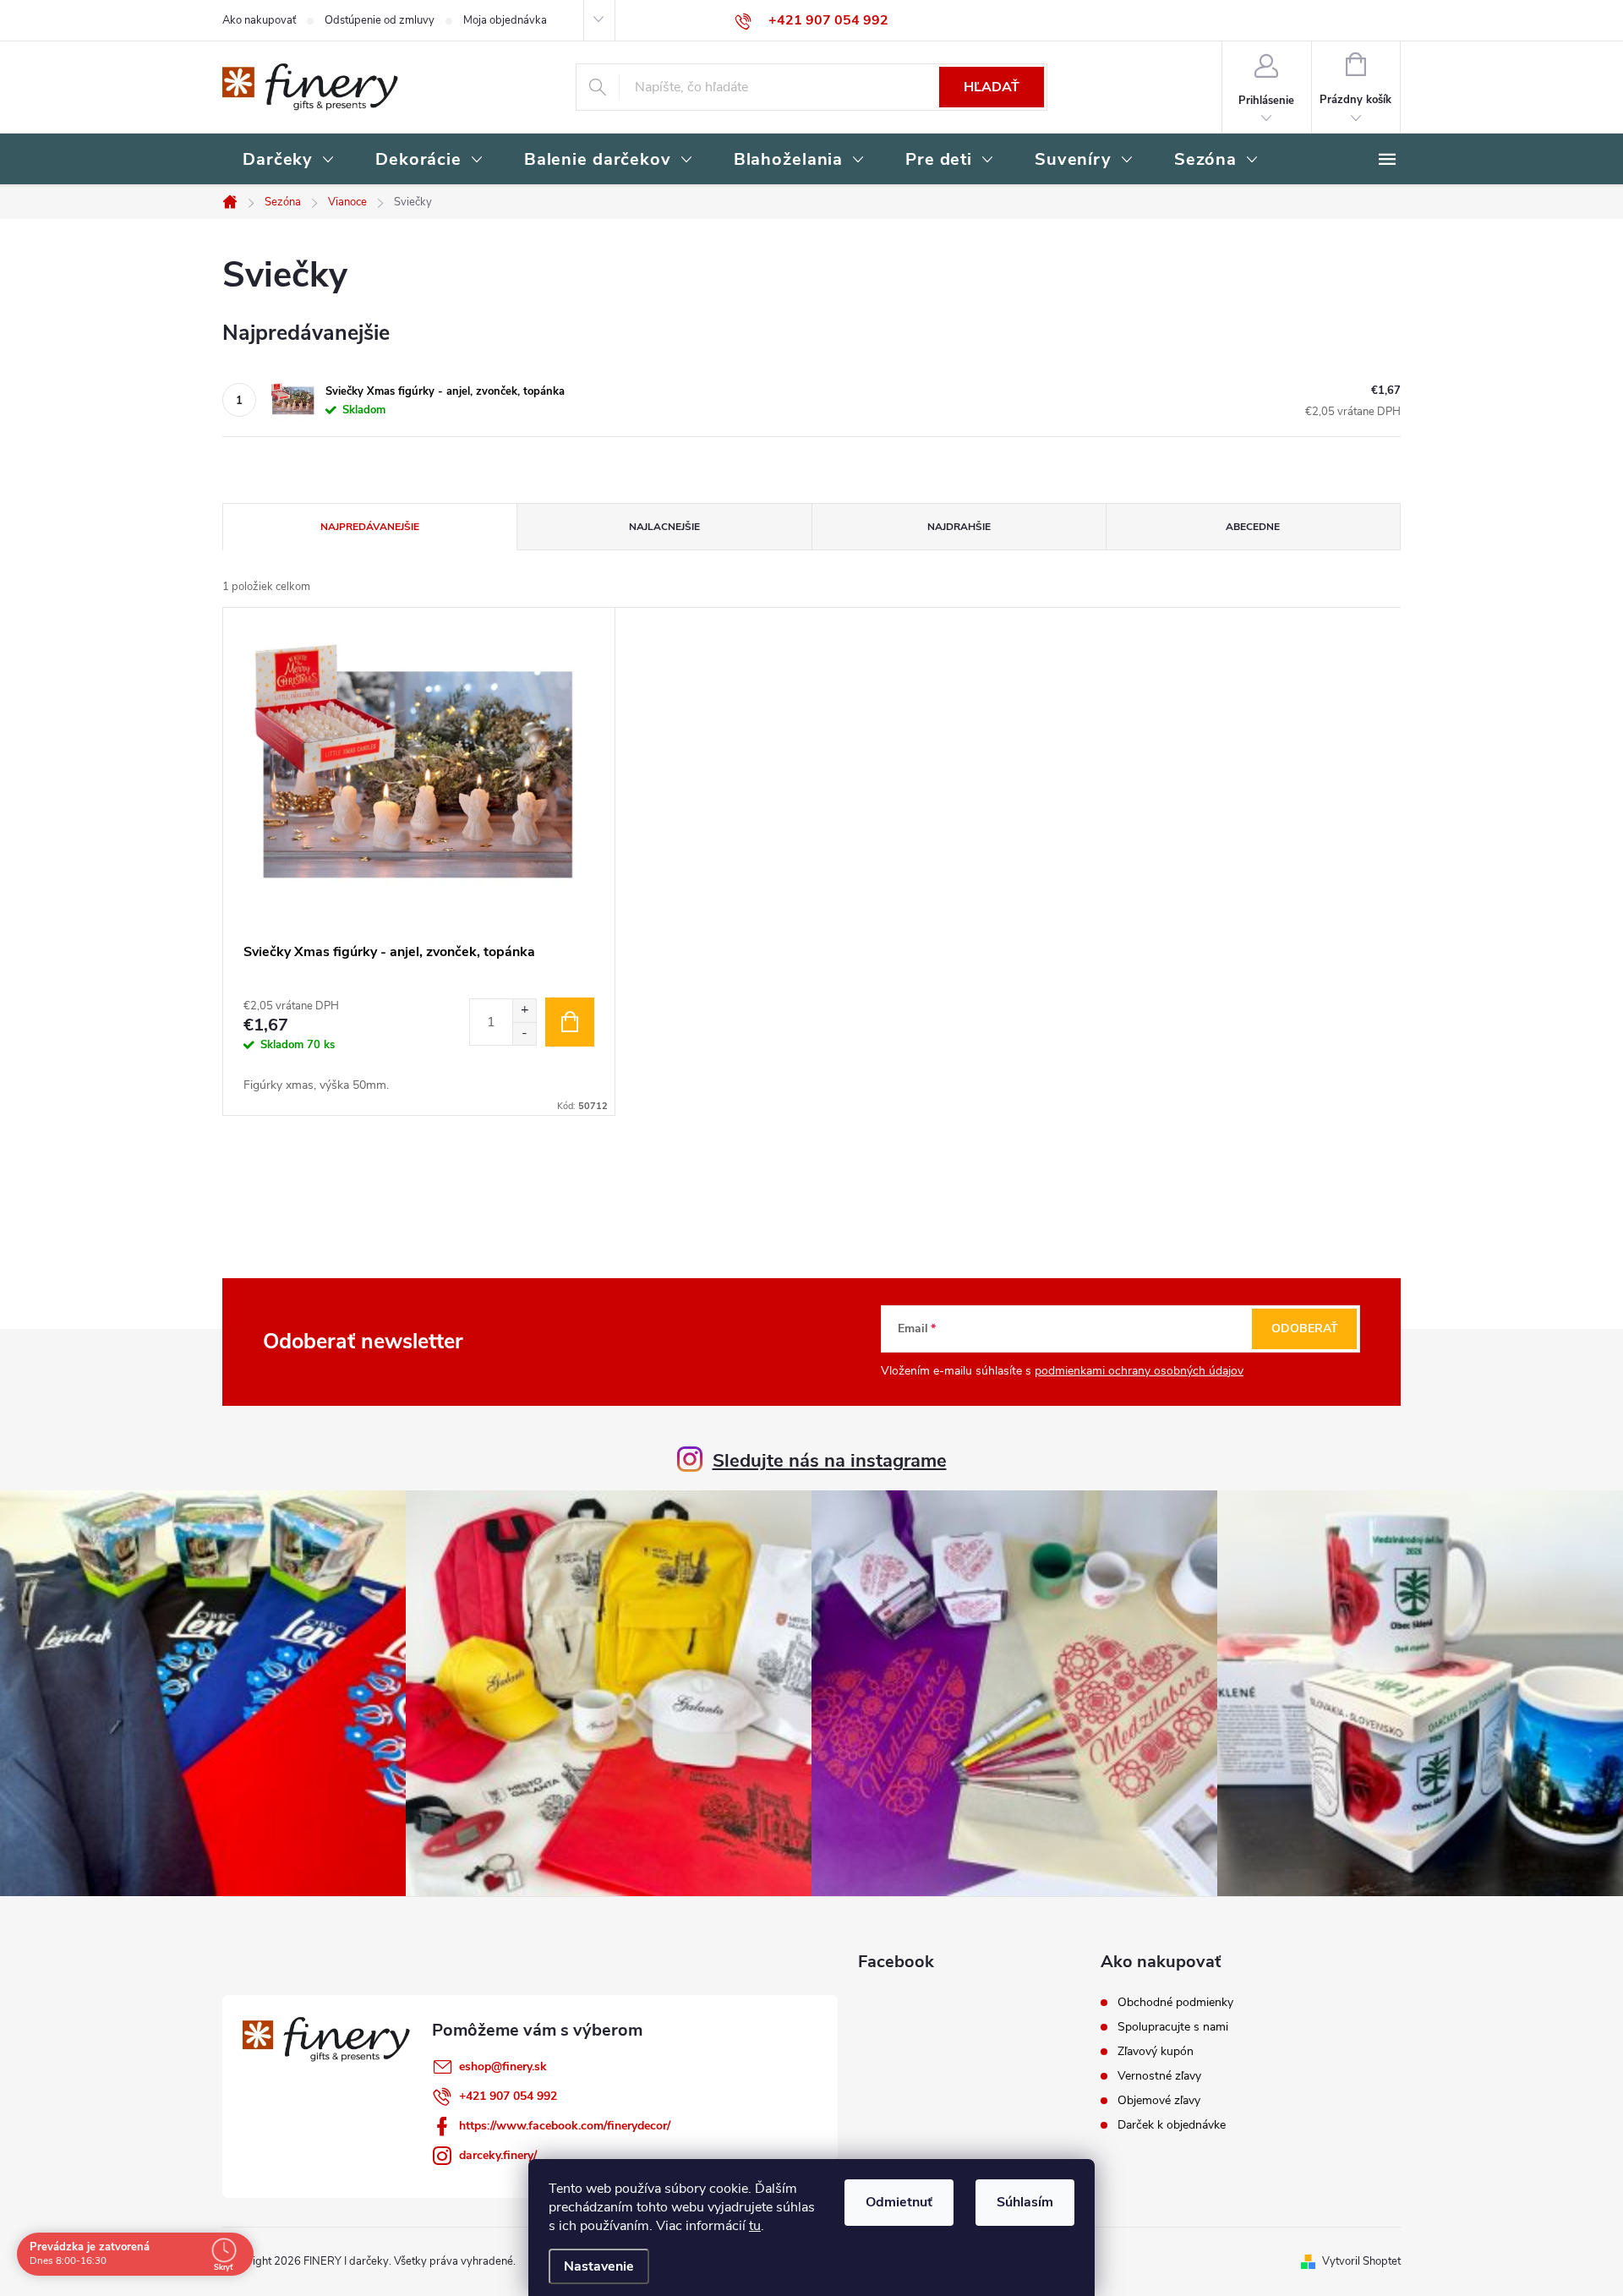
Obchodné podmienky (1175, 2003)
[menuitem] (289, 161)
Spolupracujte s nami (1173, 2027)
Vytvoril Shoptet (1361, 2261)
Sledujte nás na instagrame (830, 1461)
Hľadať (992, 87)
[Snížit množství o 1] (524, 1033)
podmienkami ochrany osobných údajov (1139, 1371)
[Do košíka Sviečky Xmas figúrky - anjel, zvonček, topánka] (570, 1022)
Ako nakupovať (259, 20)
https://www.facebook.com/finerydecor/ (565, 2126)
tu (755, 2226)
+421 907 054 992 (508, 2096)
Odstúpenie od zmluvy (380, 20)
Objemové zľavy (1159, 2101)
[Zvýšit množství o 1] (524, 1011)
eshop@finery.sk (503, 2066)
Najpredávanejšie (370, 527)
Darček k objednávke (1172, 2125)
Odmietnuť (899, 2202)
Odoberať (1305, 1328)
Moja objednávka (505, 20)
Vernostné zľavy (1159, 2076)
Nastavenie (599, 2266)
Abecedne (1253, 527)
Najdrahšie (959, 527)
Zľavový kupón (1156, 2052)
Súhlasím (1025, 2202)
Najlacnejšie (664, 527)
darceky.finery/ (498, 2155)
